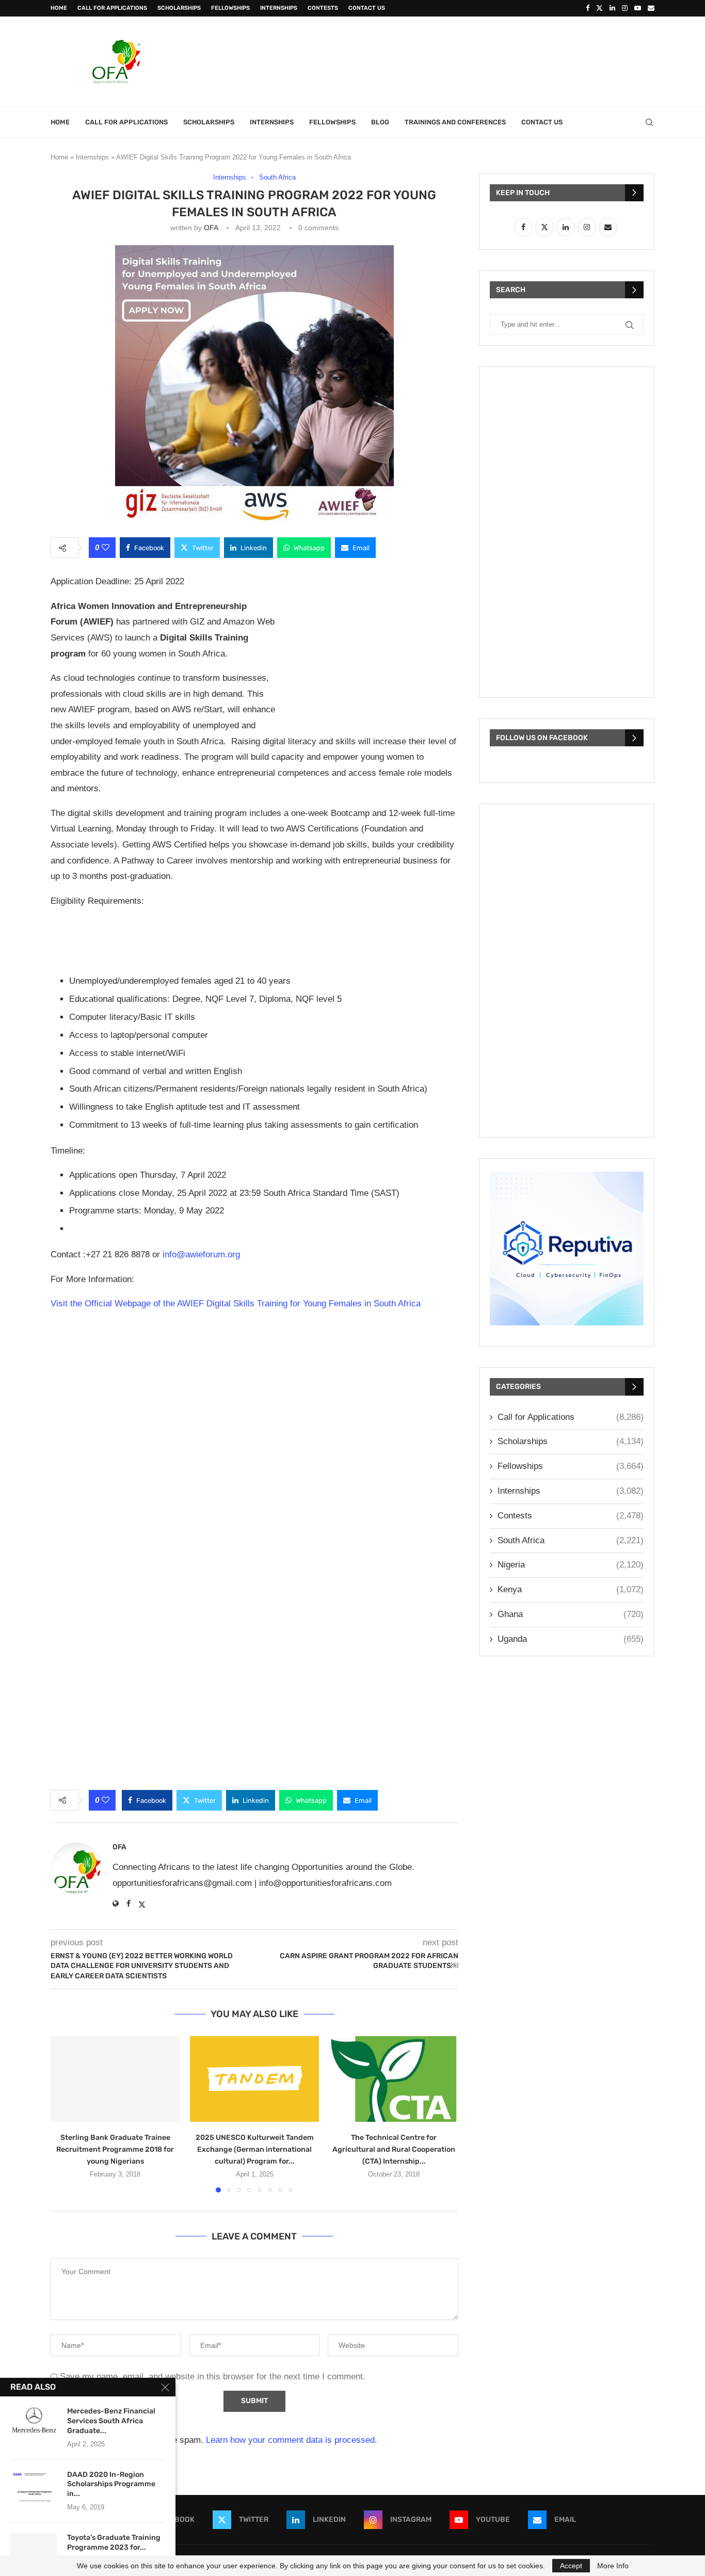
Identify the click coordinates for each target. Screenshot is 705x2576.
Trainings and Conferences (455, 122)
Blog (380, 122)
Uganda (571, 1639)
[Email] (651, 8)
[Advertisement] (467, 60)
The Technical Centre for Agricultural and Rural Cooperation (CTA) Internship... (394, 2149)
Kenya (571, 1589)
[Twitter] (599, 8)
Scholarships (179, 8)
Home (59, 8)
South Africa (571, 1540)
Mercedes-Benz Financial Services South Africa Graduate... (111, 2421)
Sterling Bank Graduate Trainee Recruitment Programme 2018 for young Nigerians (115, 2149)
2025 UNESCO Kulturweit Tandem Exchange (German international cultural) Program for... (255, 2149)
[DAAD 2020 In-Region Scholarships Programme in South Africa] (34, 2486)
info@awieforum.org (201, 1254)
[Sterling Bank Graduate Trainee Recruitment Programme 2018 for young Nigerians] (115, 2079)
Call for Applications (112, 8)
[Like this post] (106, 548)
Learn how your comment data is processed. (292, 2440)
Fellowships (230, 8)
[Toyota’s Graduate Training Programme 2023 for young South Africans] (34, 2549)
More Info (613, 2566)
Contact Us (367, 8)
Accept (571, 2566)
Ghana (571, 1614)
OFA (211, 228)
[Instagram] (625, 8)
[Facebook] (588, 8)
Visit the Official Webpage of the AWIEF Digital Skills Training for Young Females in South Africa (236, 1303)
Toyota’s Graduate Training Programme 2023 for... (114, 2542)
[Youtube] (638, 8)
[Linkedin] (612, 8)
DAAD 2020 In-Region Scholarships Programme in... (111, 2484)
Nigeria (571, 1565)
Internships (279, 8)
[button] (65, 2114)
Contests (323, 8)
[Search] (649, 122)
